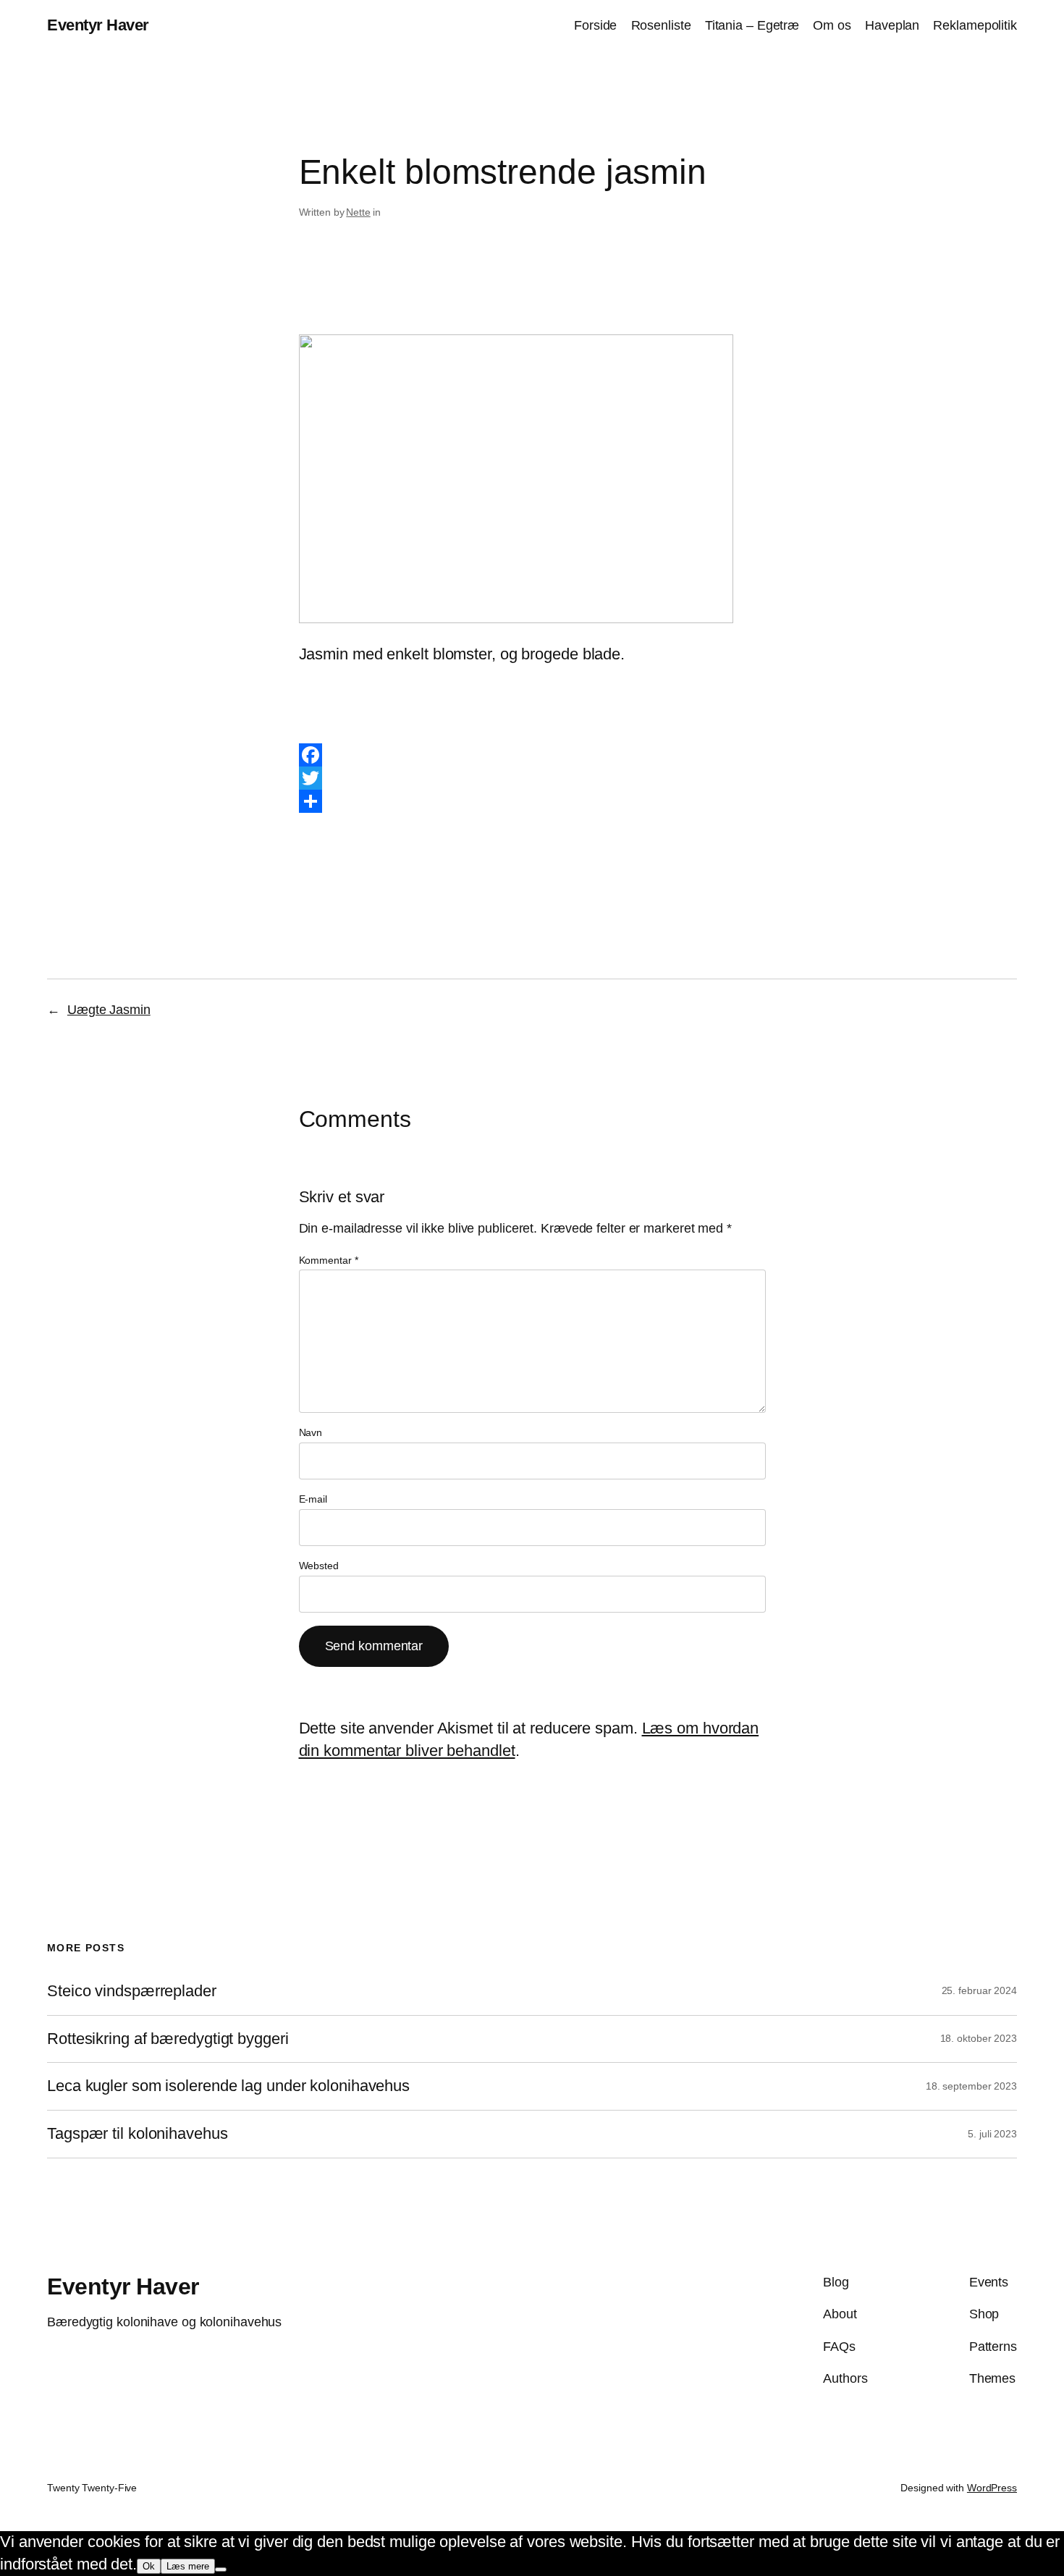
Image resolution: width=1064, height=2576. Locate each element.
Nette (358, 212)
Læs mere (188, 2566)
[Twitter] (532, 778)
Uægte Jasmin (109, 1010)
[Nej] (221, 2569)
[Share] (532, 801)
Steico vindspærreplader (132, 1991)
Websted (319, 1566)
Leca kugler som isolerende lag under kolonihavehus (228, 2086)
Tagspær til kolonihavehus (138, 2134)
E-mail (313, 1499)
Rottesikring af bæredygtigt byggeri (168, 2039)
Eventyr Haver (98, 25)
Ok (149, 2566)
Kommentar (329, 1260)
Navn (311, 1432)
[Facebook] (532, 755)
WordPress (992, 2488)
